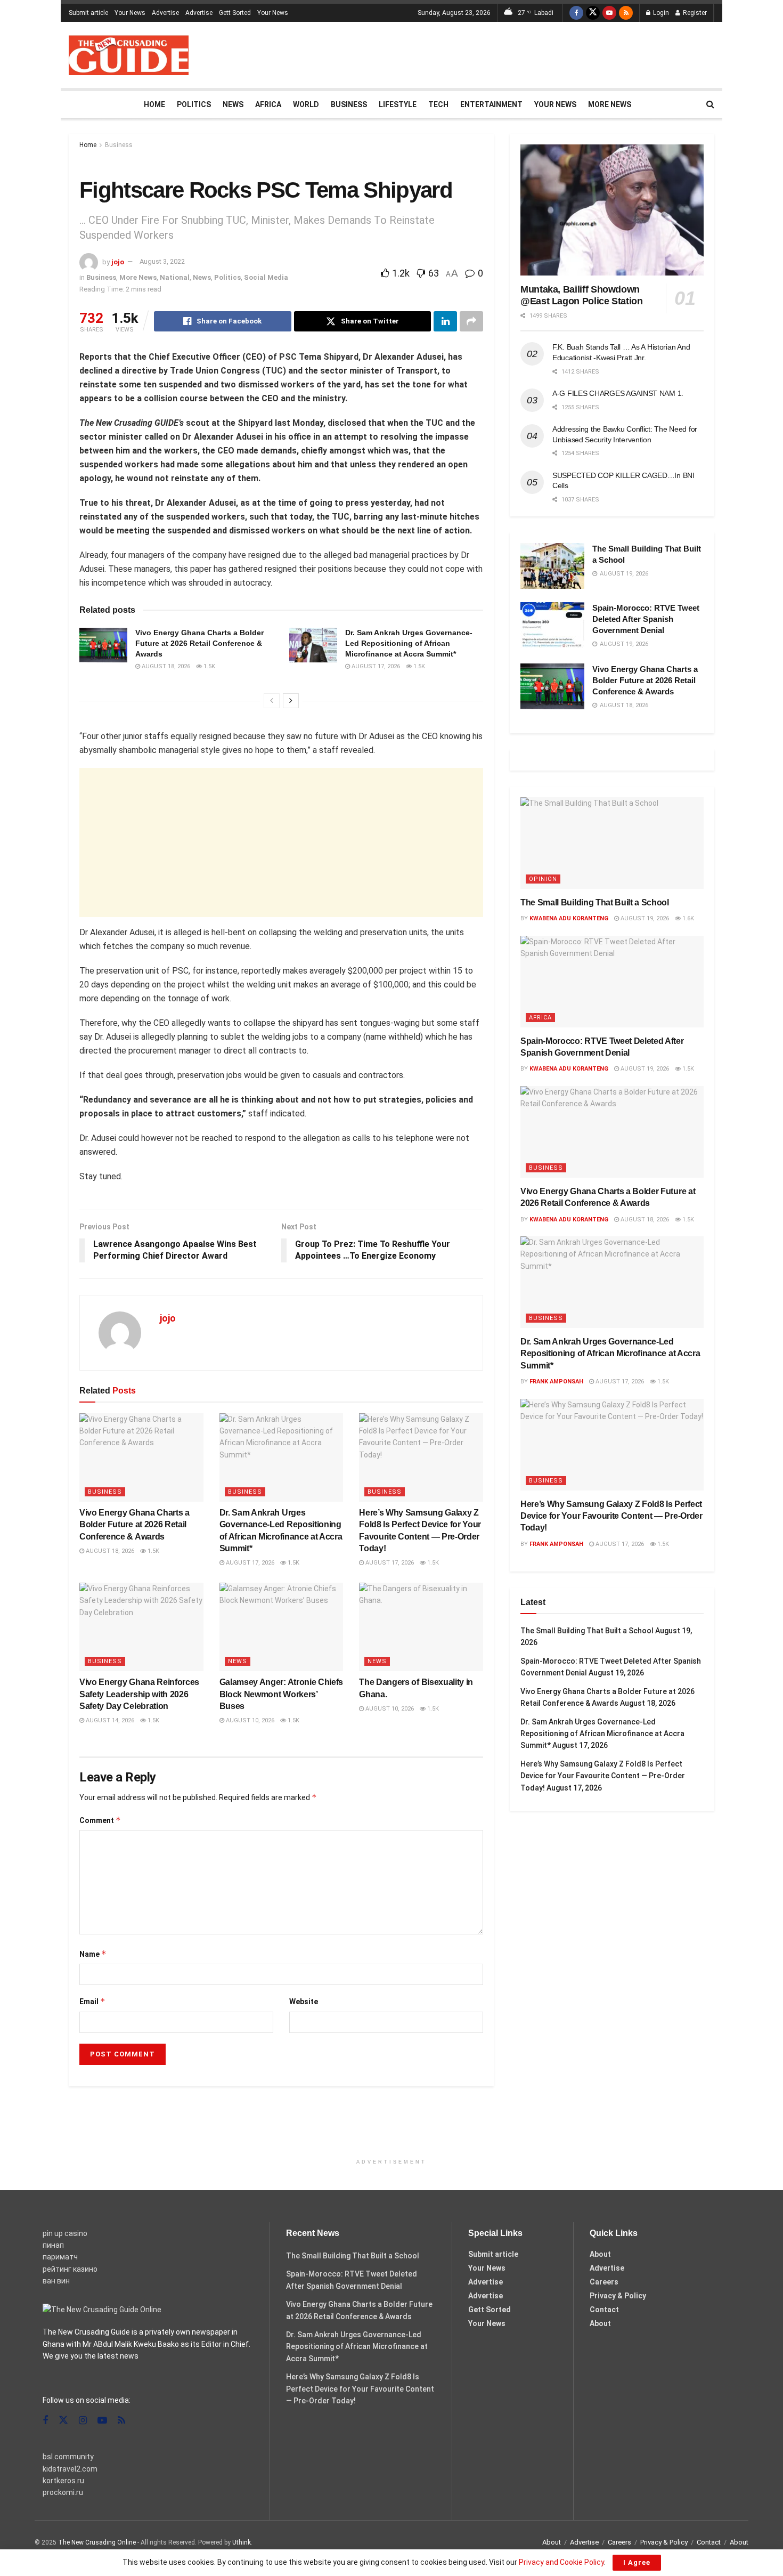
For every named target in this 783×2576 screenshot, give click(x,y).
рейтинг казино (70, 2269)
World (306, 104)
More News (610, 104)
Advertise (165, 13)
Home (154, 104)
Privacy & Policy (618, 2296)
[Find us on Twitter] (593, 13)
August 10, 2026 (249, 1720)
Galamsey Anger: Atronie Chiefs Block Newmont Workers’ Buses (281, 1694)
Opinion (543, 879)
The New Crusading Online (97, 2542)
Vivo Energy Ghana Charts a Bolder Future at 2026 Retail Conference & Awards (199, 643)
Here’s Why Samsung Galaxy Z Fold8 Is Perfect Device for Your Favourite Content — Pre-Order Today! (611, 1516)
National (175, 277)
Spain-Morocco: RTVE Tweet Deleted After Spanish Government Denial (646, 619)
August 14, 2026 (109, 1720)
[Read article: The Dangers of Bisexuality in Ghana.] (421, 1627)
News (233, 104)
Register (694, 13)
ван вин (56, 2281)
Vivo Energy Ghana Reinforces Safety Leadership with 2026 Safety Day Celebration (139, 1694)
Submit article (88, 13)
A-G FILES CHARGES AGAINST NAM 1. (618, 393)
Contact (604, 2310)
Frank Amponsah (556, 1382)
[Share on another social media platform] (471, 321)
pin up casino (65, 2233)
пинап (53, 2245)
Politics (194, 104)
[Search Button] (710, 104)
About (600, 2254)
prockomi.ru (63, 2492)
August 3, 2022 (162, 261)
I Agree (637, 2562)
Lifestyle (398, 104)
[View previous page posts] (272, 701)
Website (304, 2002)
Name (93, 1954)
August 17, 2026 (375, 666)
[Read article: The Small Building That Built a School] (552, 566)
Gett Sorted (235, 13)
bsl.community (68, 2457)
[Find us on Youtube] (609, 13)
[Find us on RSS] (626, 13)
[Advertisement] (520, 53)
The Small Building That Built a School (595, 902)
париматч (60, 2257)
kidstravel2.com (70, 2469)
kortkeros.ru (63, 2481)
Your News (130, 13)
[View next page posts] (291, 701)
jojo (118, 261)
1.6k (687, 918)
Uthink (242, 2542)
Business (349, 104)
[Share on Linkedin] (445, 321)
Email (92, 2001)
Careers (604, 2282)
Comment (100, 1820)
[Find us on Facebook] (576, 13)
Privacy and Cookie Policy (561, 2562)
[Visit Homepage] (129, 55)
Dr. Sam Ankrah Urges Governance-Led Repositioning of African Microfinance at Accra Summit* (409, 643)
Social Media (266, 277)
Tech (438, 104)
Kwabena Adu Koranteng (569, 918)
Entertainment (491, 104)
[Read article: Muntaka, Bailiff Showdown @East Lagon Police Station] (612, 210)
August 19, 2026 (644, 918)
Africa (268, 104)
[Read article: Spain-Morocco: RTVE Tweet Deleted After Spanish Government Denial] (552, 625)
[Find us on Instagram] (83, 2421)
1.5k (209, 666)
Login (660, 13)
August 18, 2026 (165, 666)
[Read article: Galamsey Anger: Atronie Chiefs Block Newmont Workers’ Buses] (282, 1627)
